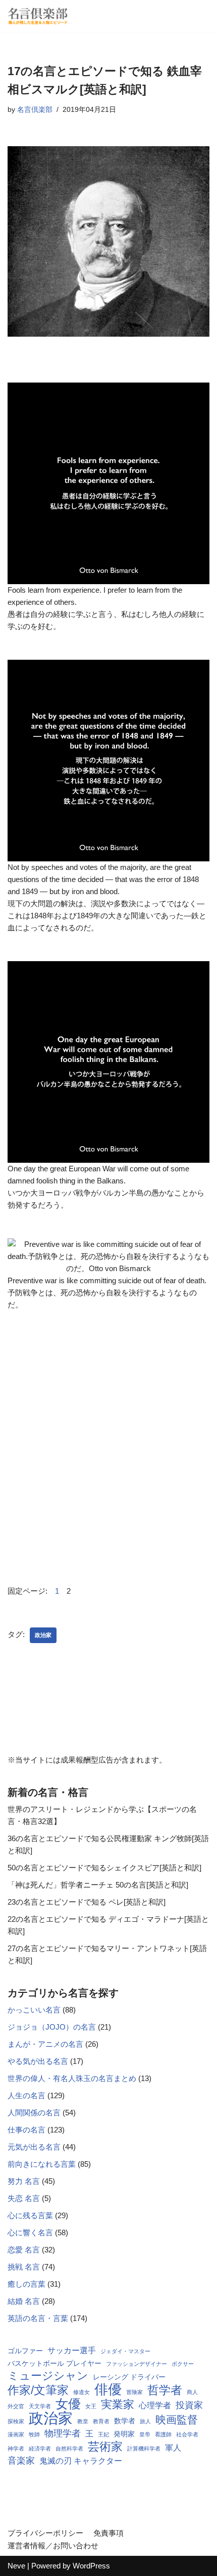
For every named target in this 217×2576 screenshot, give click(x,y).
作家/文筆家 (38, 2390)
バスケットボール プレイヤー (55, 2364)
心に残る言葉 (30, 2215)
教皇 (83, 2421)
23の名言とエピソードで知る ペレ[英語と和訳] (87, 1902)
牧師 (34, 2434)
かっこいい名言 (34, 2010)
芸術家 (105, 2446)
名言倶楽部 (35, 110)
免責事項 (108, 2533)
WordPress (91, 2566)
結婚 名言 (24, 2301)
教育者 (101, 2421)
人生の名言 (26, 2095)
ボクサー (183, 2364)
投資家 (189, 2405)
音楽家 (21, 2461)
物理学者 (63, 2433)
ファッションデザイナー (137, 2364)
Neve (16, 2566)
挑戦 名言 (24, 2267)
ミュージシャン (48, 2376)
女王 (91, 2406)
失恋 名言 (24, 2198)
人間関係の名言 (34, 2113)
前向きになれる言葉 (42, 2164)
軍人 (173, 2448)
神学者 (16, 2448)
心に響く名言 (30, 2233)
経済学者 (40, 2448)
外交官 (16, 2406)
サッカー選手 (72, 2350)
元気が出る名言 (34, 2147)
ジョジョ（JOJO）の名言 (52, 2027)
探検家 (16, 2421)
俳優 (108, 2390)
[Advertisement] (108, 1447)
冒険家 (134, 2392)
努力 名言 (24, 2181)
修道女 (82, 2392)
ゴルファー (25, 2351)
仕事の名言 (26, 2130)
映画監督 (177, 2420)
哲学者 (165, 2390)
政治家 (43, 1635)
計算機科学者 (144, 2448)
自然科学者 (69, 2448)
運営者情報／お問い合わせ (53, 2546)
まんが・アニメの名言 (45, 2044)
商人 (192, 2392)
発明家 (124, 2434)
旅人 (145, 2421)
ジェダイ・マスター (125, 2351)
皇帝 (145, 2434)
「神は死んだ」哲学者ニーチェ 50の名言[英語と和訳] (98, 1885)
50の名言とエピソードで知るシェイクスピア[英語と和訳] (104, 1868)
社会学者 (187, 2434)
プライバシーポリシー (45, 2533)
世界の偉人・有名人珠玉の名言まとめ (72, 2078)
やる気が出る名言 (38, 2061)
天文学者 (40, 2406)
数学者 (125, 2421)
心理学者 (155, 2405)
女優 (68, 2404)
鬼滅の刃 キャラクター (81, 2461)
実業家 (118, 2405)
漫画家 (16, 2434)
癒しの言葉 (26, 2284)
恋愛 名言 (24, 2250)
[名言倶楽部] (38, 16)
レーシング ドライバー (129, 2377)
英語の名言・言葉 (38, 2318)
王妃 (103, 2434)
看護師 (163, 2434)
